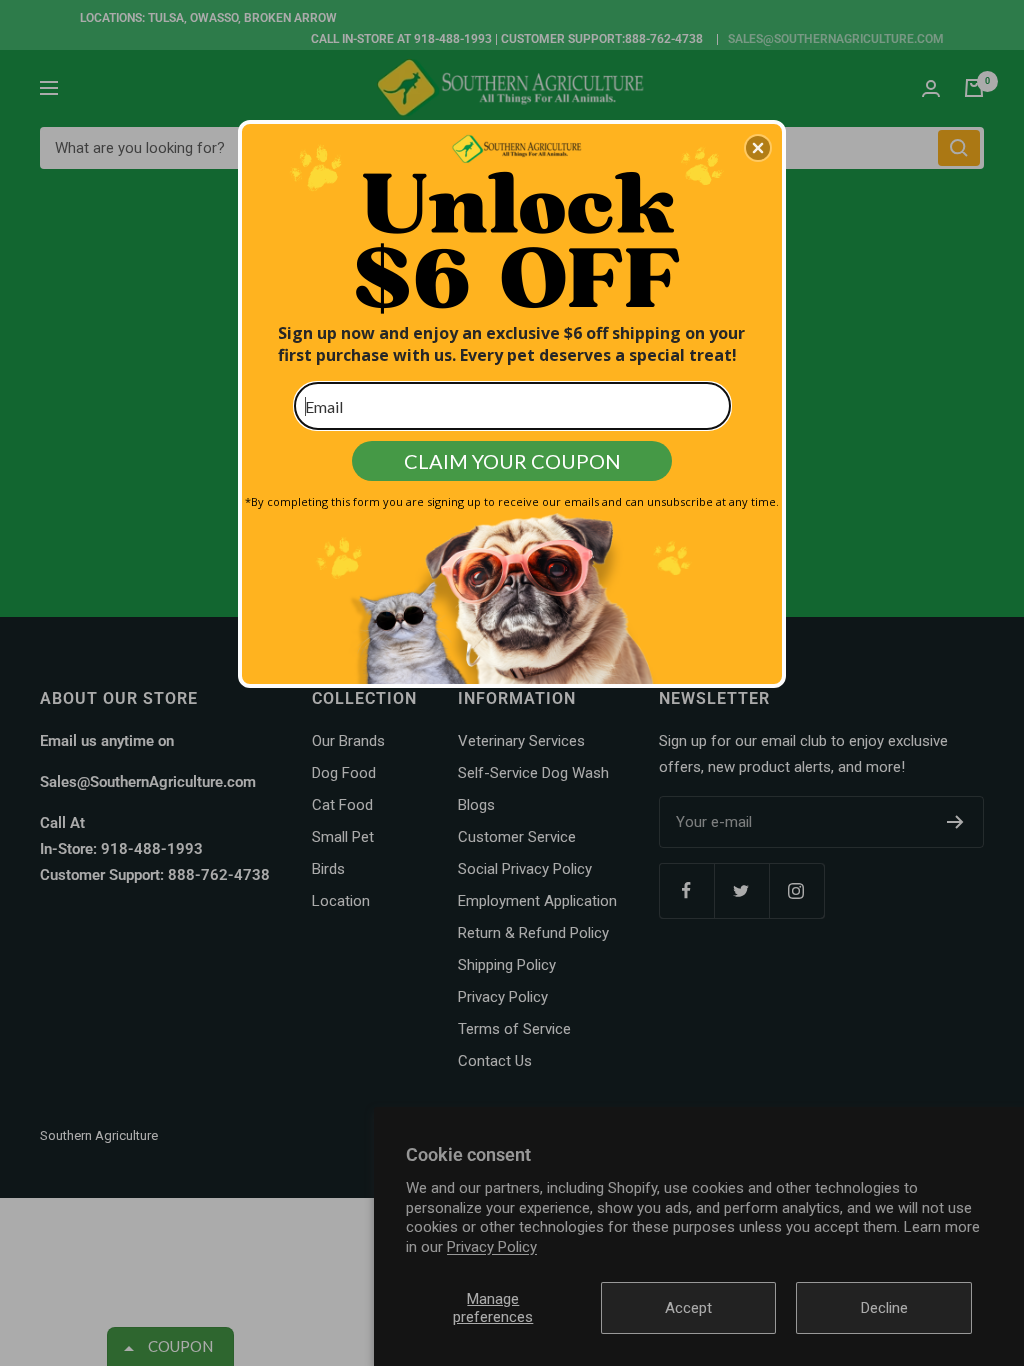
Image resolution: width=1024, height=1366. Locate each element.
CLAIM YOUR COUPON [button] (512, 461)
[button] (758, 148)
